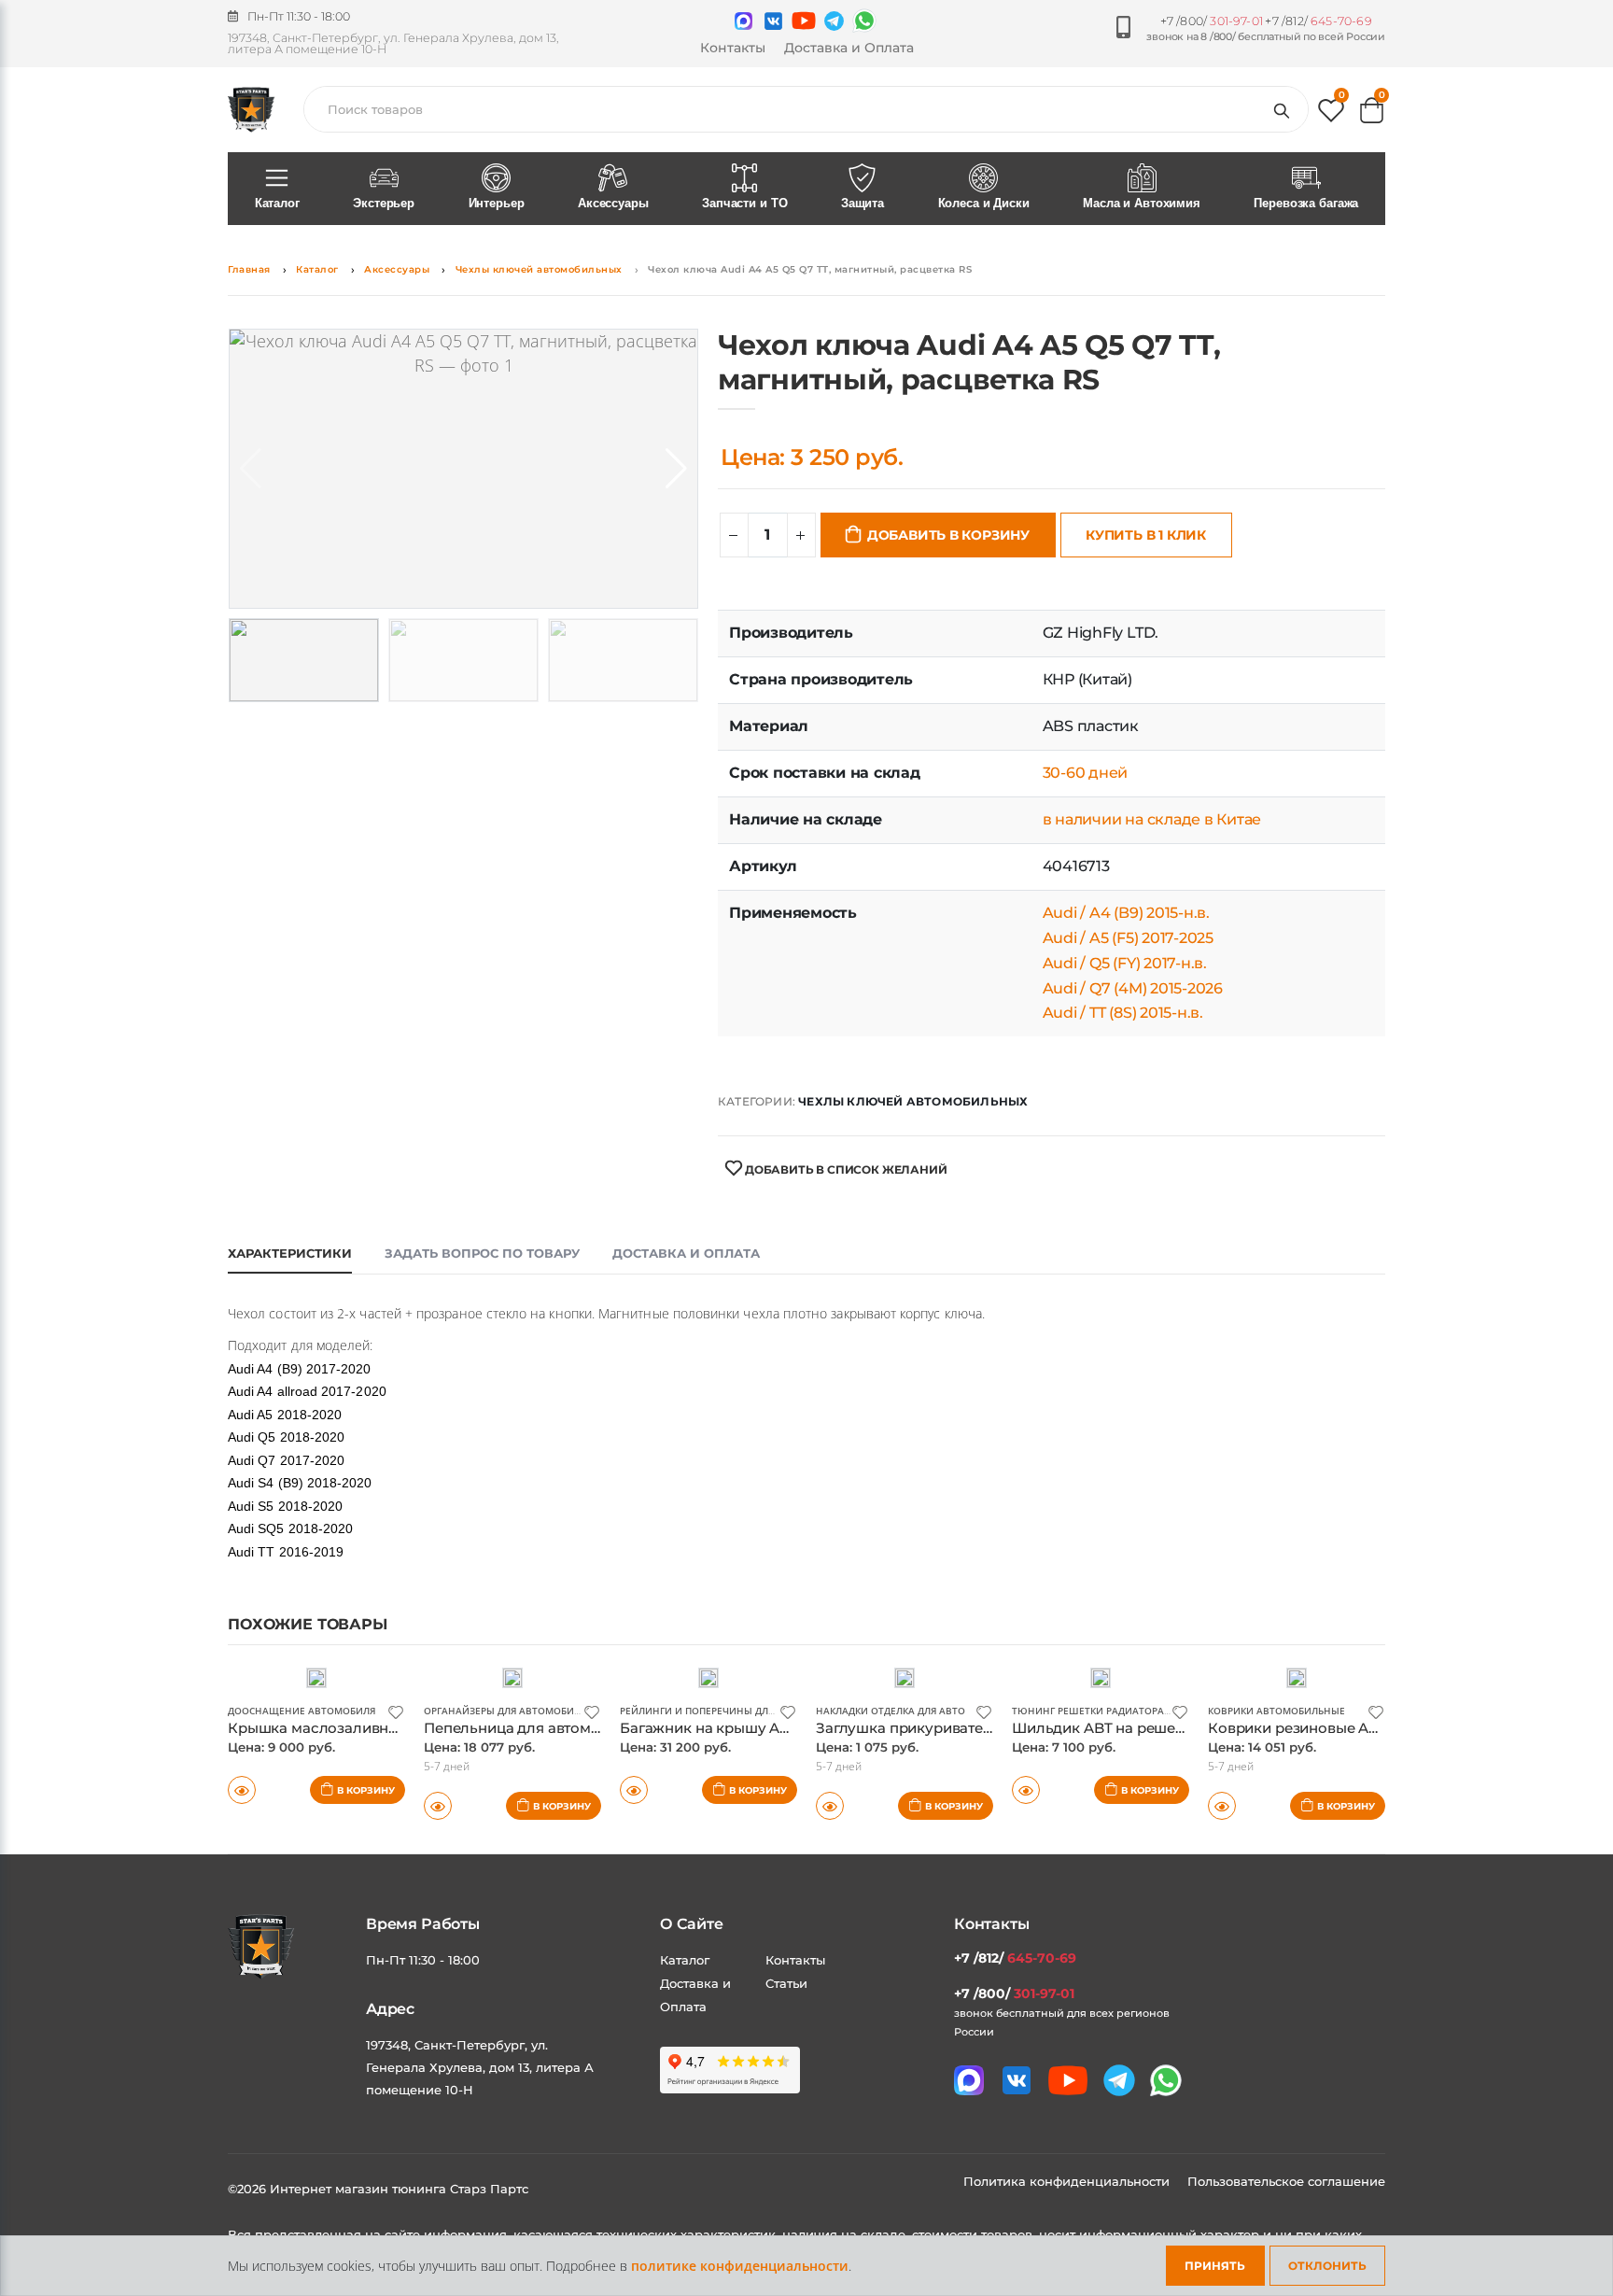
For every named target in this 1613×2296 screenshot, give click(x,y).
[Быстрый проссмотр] (242, 1790)
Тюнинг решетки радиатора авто (1102, 1711)
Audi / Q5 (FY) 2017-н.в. (1125, 963)
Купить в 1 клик (1146, 535)
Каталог (277, 203)
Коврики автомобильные (1276, 1711)
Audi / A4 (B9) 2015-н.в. (1126, 913)
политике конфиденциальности (740, 2266)
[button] (1331, 114)
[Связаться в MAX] (743, 21)
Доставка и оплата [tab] (686, 1253)
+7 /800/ (1212, 21)
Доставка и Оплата (849, 48)
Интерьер (497, 203)
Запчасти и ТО (744, 203)
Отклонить (1327, 2266)
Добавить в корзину (948, 535)
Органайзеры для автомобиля (505, 1711)
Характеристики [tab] (290, 1253)
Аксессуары (613, 203)
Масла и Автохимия (1142, 203)
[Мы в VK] (773, 21)
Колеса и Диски (984, 203)
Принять (1215, 2266)
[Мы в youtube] (804, 21)
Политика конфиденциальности (1068, 2181)
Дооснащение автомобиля (302, 1711)
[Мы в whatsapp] (864, 21)
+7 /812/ (1318, 21)
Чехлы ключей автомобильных (539, 269)
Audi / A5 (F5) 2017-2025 (1128, 938)
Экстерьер (384, 203)
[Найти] (1285, 109)
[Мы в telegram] (834, 21)
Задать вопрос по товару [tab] (482, 1253)
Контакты (733, 48)
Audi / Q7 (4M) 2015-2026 (1133, 988)
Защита (863, 203)
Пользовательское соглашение (1286, 2181)
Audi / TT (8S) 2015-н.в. (1123, 1013)
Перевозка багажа (1306, 203)
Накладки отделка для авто (891, 1711)
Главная (249, 269)
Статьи (786, 1983)
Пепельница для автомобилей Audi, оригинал (590, 1728)
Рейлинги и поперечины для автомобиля (732, 1711)
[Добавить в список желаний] (396, 1711)
